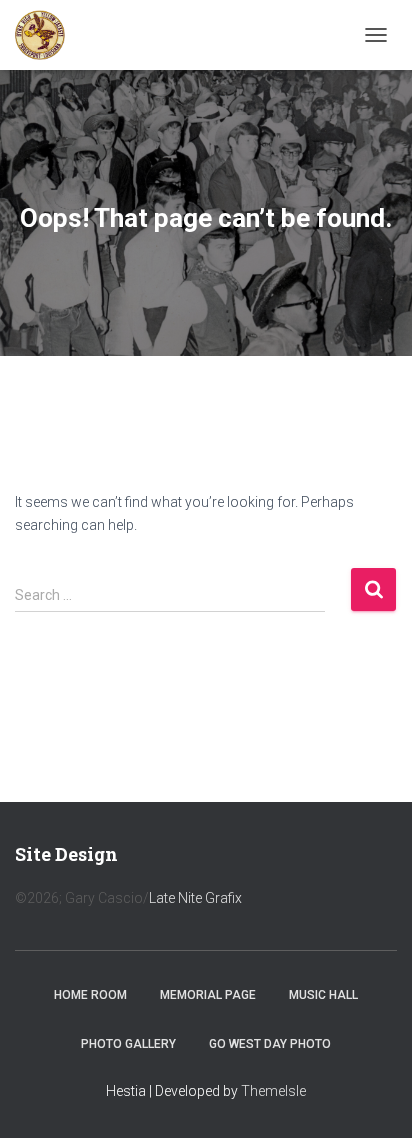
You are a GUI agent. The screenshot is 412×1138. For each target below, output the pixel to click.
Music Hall (323, 995)
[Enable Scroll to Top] (372, 1098)
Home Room (90, 995)
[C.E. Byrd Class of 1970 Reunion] (47, 35)
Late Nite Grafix (195, 898)
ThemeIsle (273, 1091)
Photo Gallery (128, 1044)
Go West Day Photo (270, 1044)
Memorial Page (208, 995)
